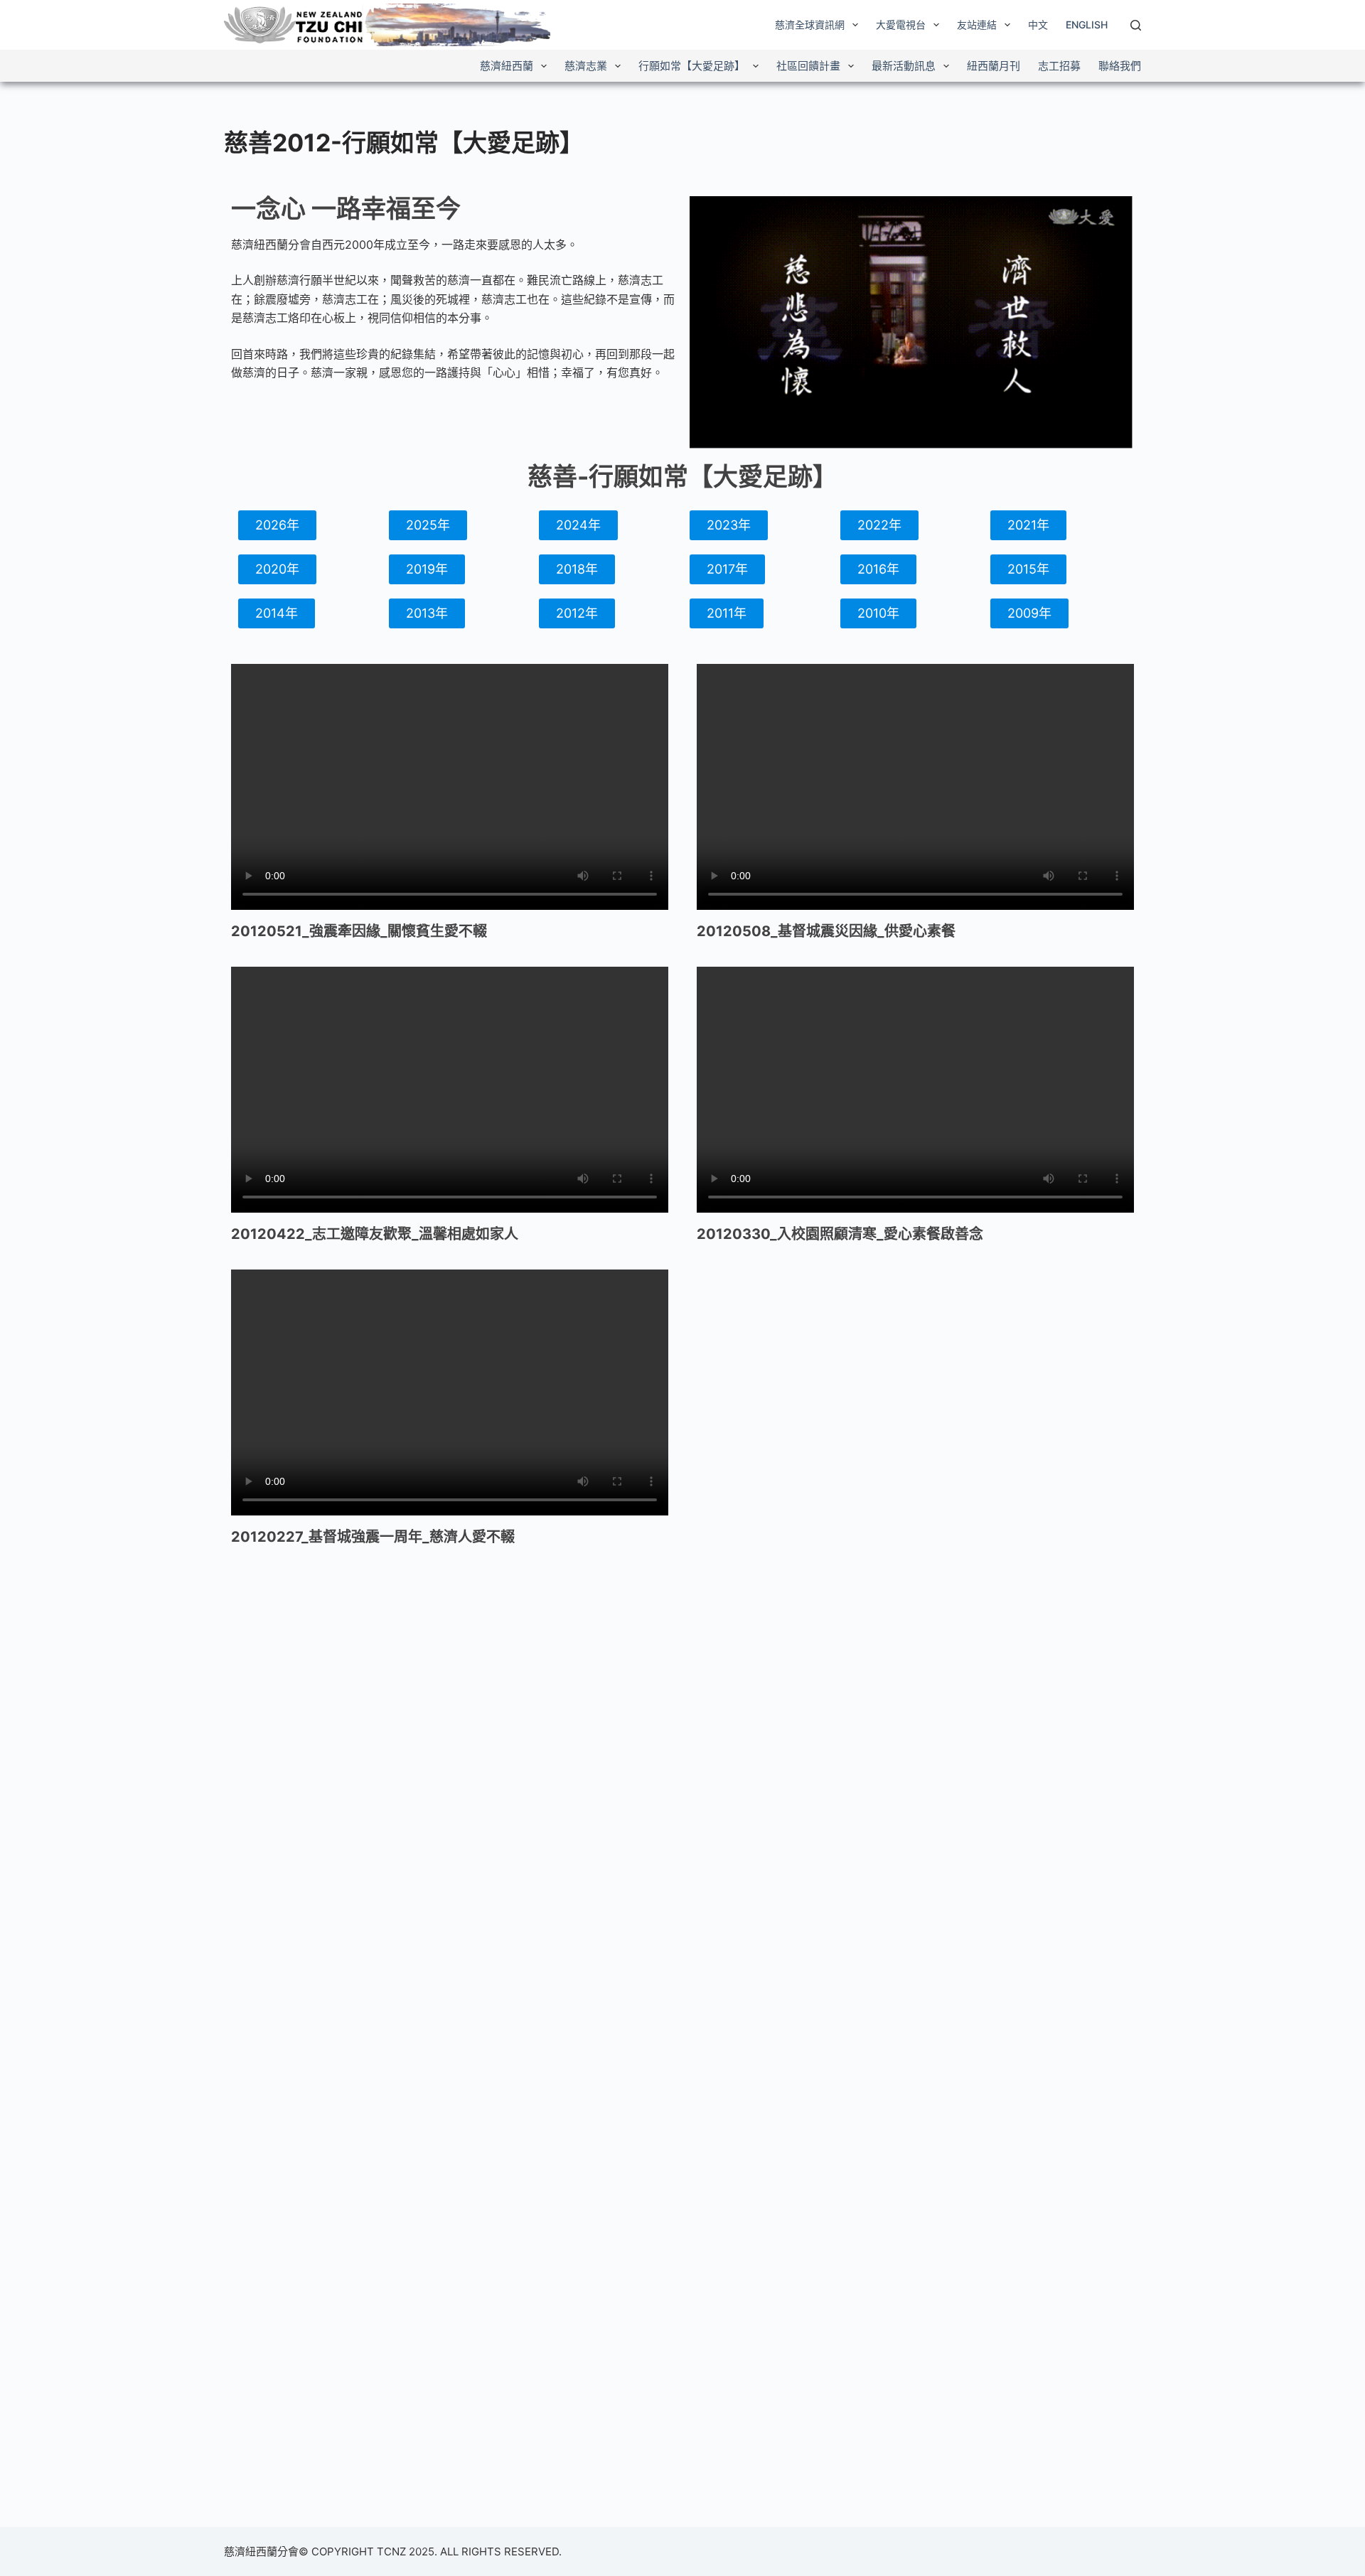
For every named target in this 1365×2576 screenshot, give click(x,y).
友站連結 (977, 25)
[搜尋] (1136, 25)
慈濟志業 (586, 66)
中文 (1038, 25)
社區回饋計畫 (808, 66)
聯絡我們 (1120, 66)
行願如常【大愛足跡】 (692, 66)
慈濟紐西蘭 (507, 66)
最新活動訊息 (904, 66)
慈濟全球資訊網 (810, 25)
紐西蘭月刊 (994, 66)
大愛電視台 (901, 25)
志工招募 (1059, 66)
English (1087, 25)
